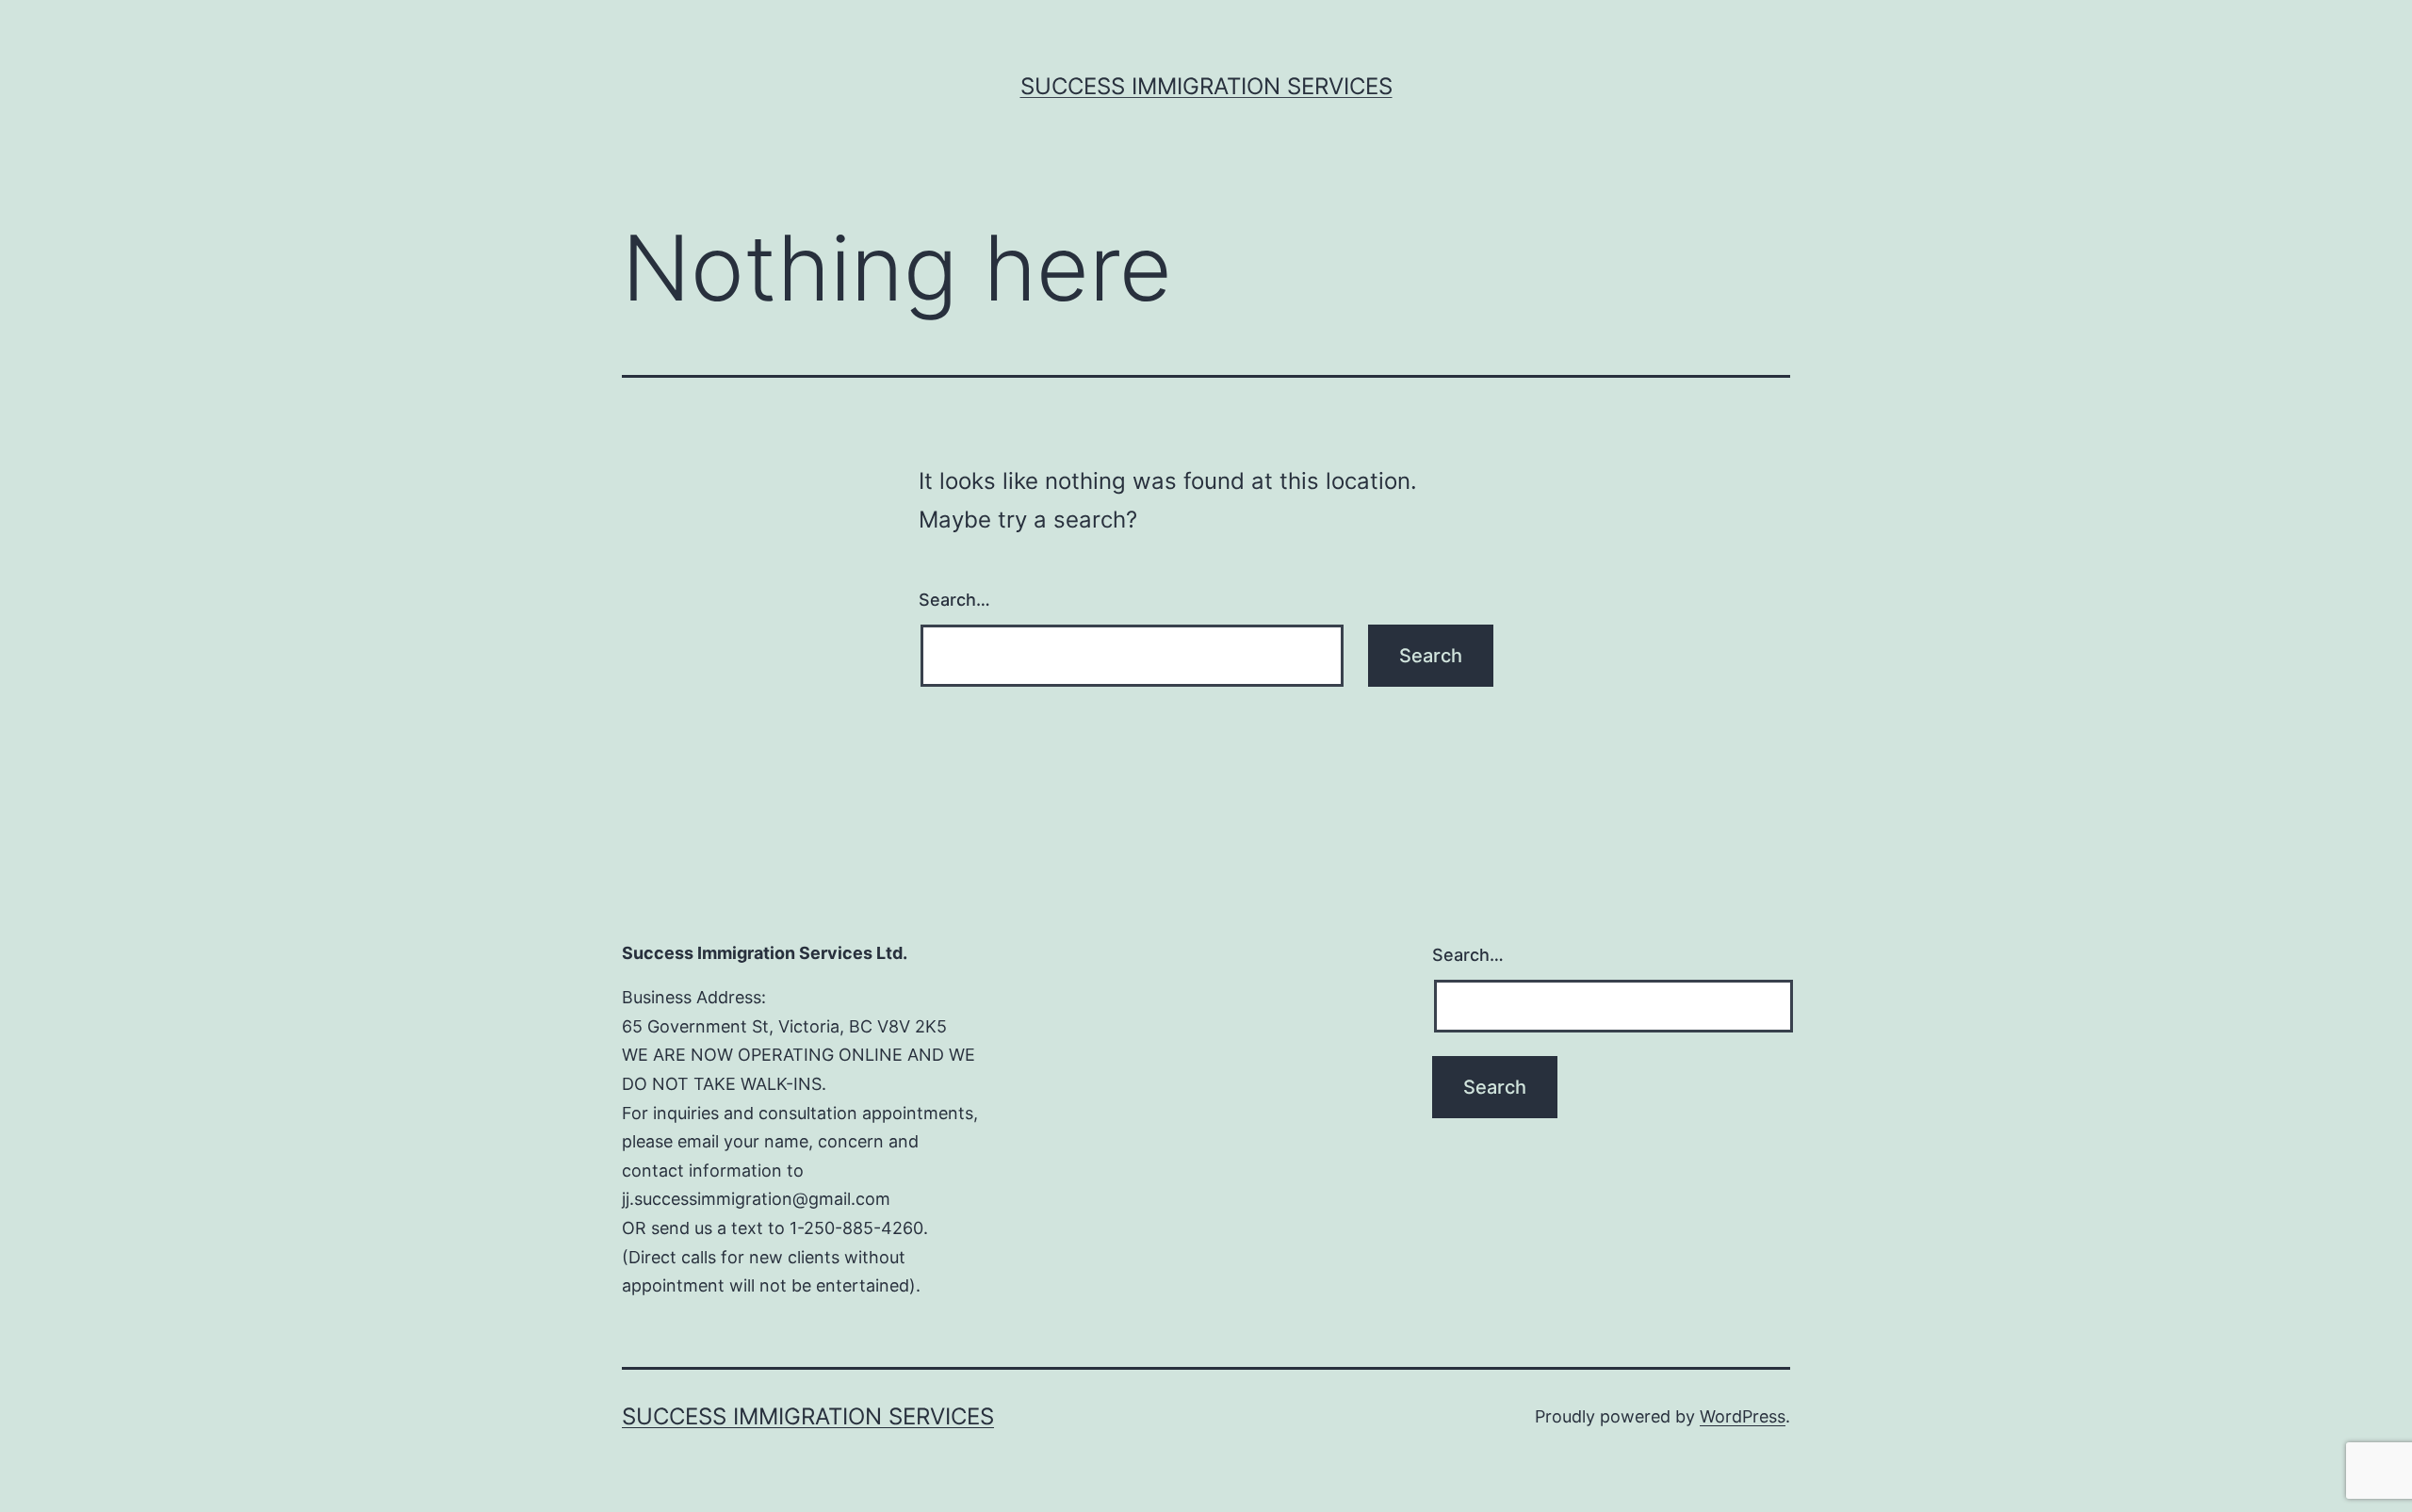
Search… (954, 600)
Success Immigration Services (1206, 86)
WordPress (1743, 1416)
